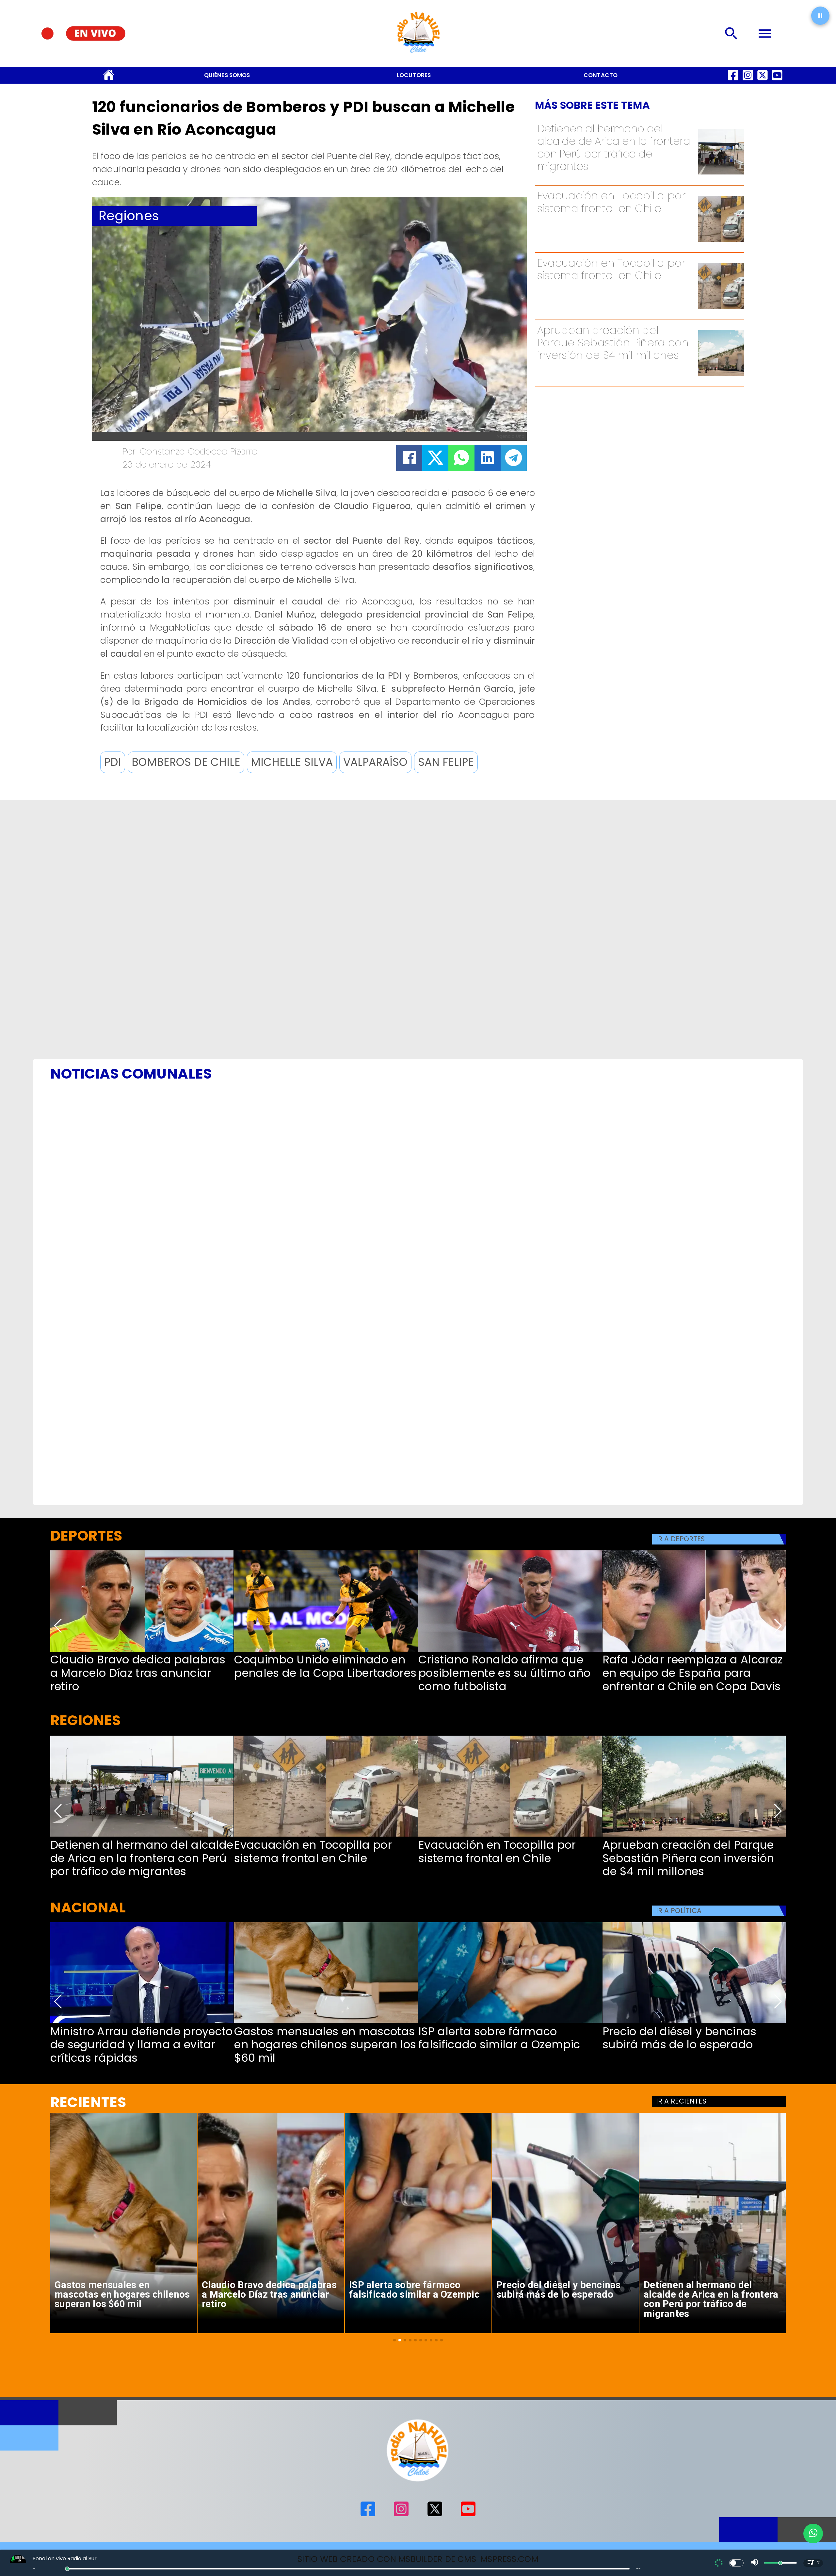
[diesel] (694, 2023)
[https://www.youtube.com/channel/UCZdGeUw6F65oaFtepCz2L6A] (777, 81)
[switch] (736, 2563)
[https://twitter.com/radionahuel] (763, 81)
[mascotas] (326, 2023)
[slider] (67, 2569)
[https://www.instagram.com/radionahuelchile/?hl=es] (748, 81)
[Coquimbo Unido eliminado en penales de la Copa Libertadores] (326, 1651)
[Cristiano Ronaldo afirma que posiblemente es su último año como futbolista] (510, 1651)
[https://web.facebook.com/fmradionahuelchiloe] (733, 81)
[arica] (721, 174)
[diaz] (142, 1651)
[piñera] (721, 375)
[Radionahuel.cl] (732, 33)
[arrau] (142, 2023)
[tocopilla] (721, 241)
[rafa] (694, 1651)
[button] (113, 762)
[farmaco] (510, 2023)
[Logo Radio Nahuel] (418, 56)
